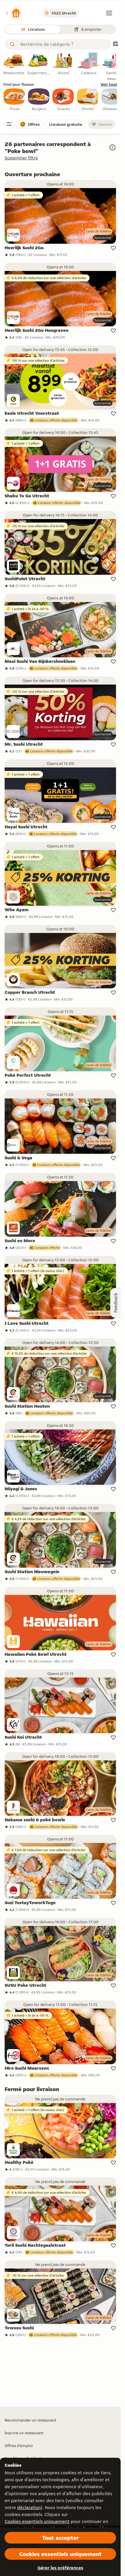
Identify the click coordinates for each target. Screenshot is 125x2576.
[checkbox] (15, 100)
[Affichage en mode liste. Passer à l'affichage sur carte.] (115, 44)
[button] (13, 13)
